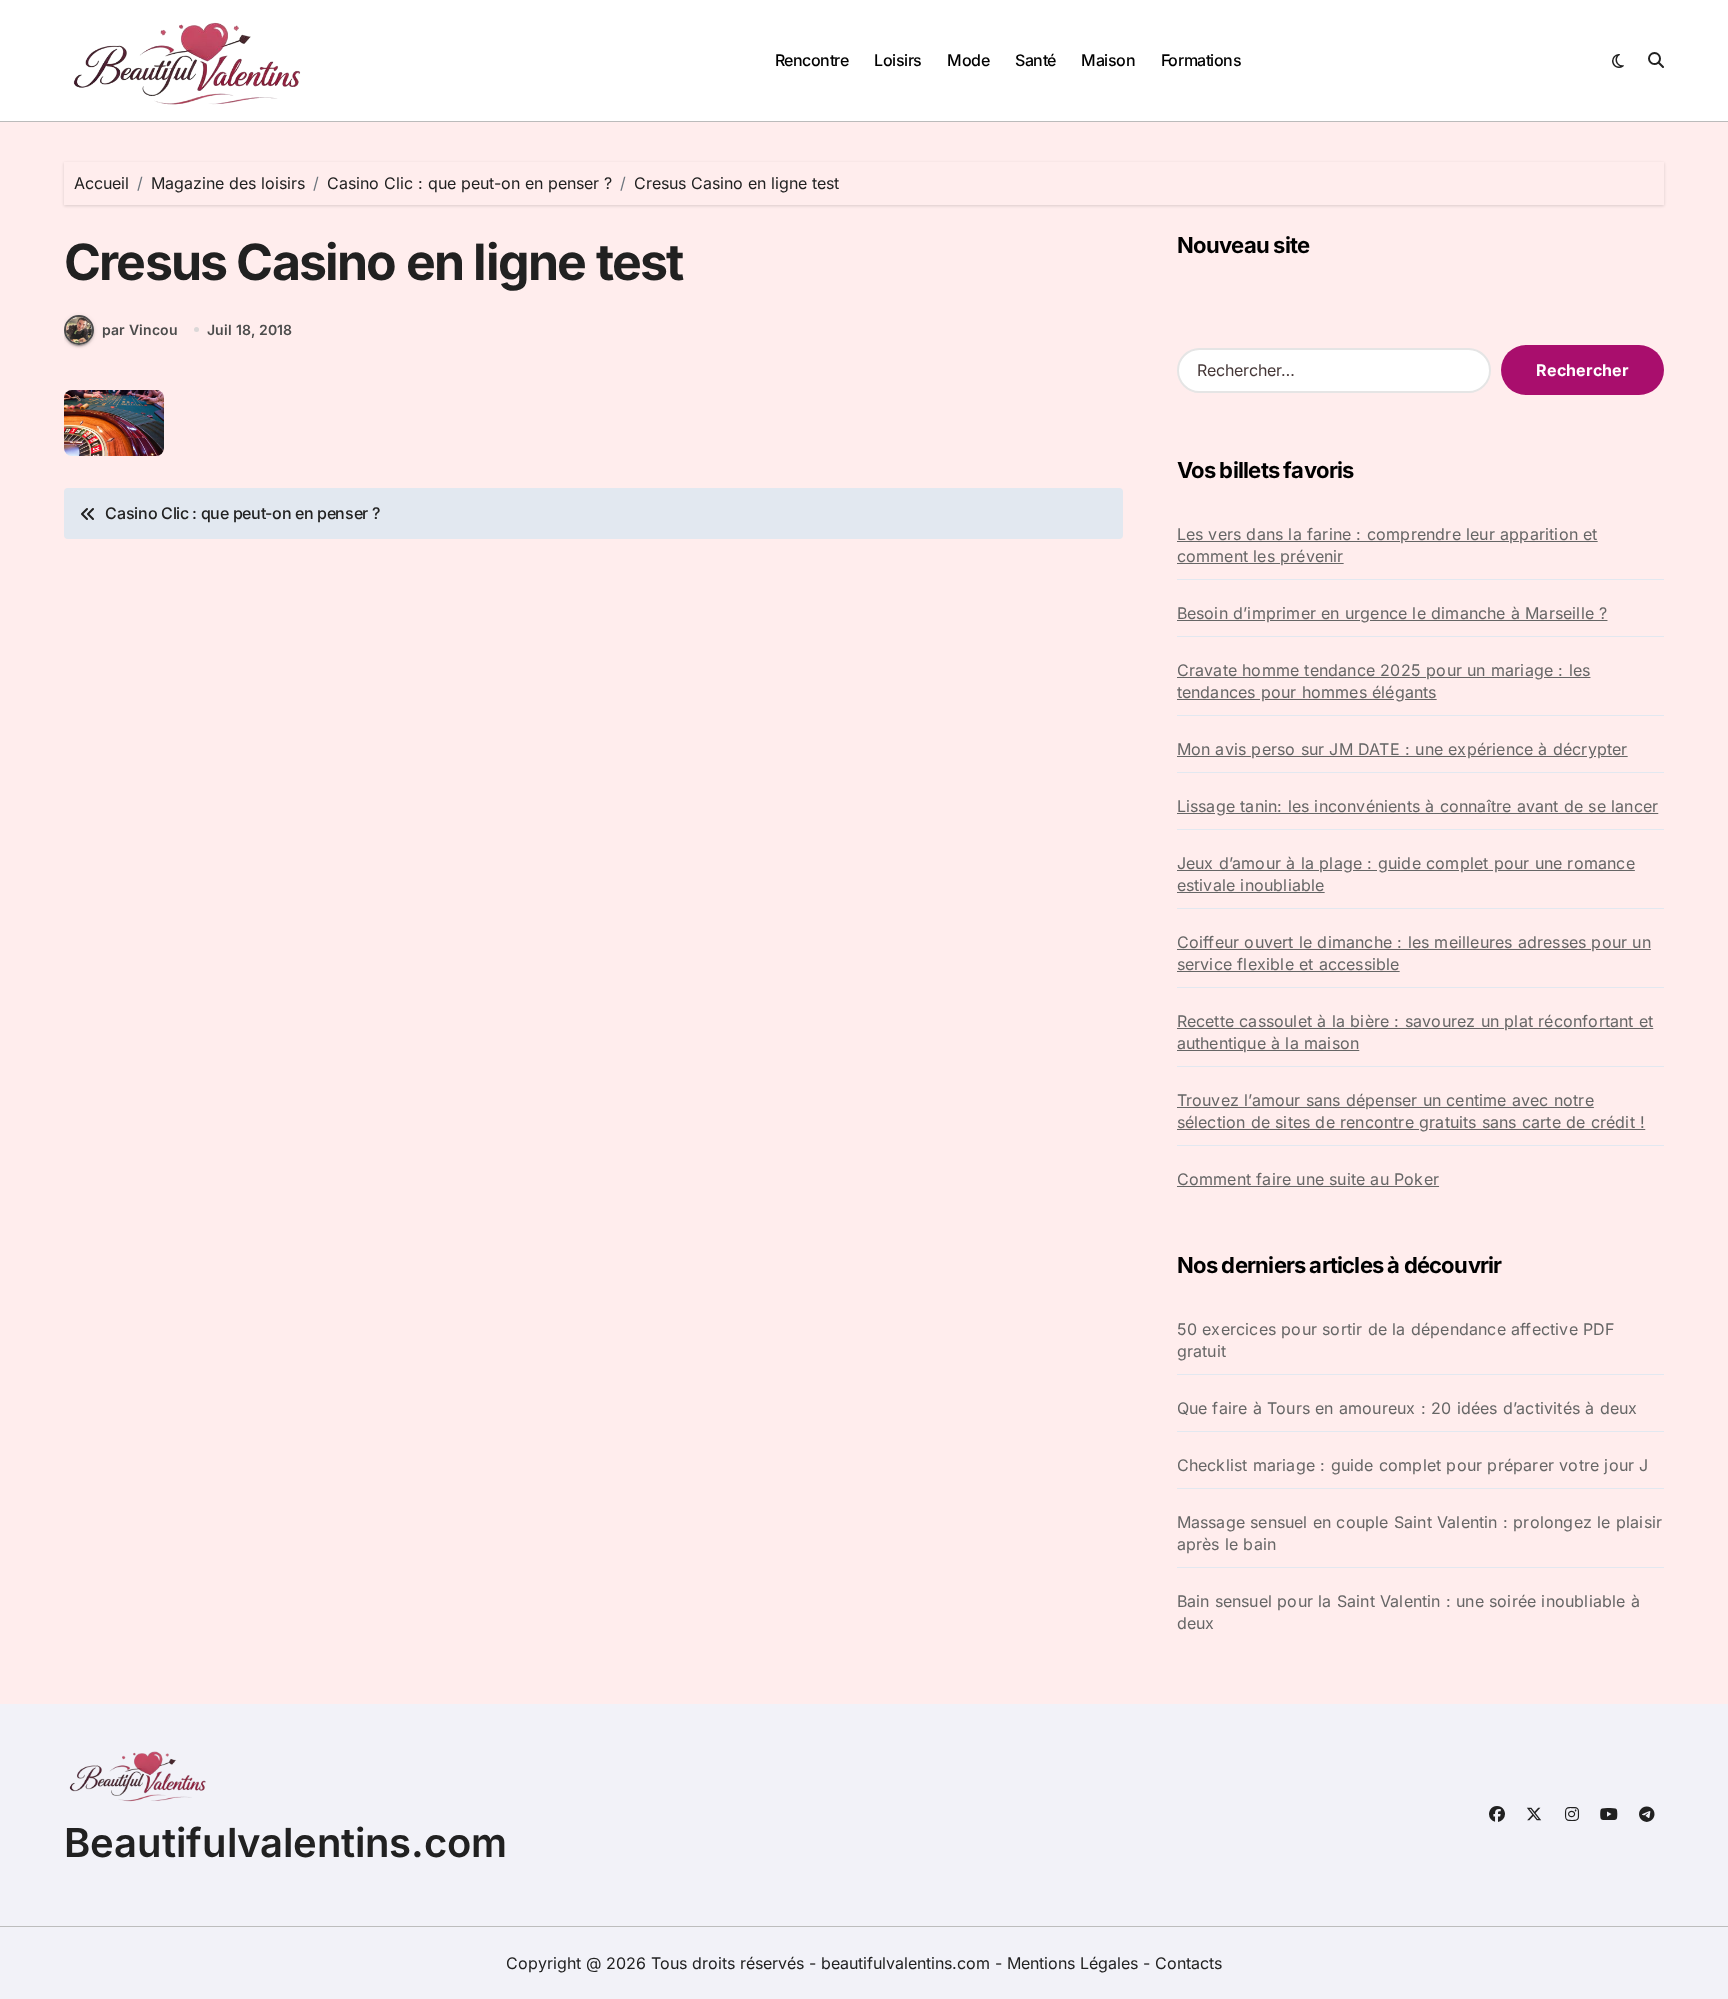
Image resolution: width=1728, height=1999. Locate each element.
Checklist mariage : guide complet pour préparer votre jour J (1413, 1465)
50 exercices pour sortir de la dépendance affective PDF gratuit (1396, 1340)
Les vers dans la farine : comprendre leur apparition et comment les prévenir (1387, 545)
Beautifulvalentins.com (285, 1842)
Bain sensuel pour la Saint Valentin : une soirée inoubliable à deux (1408, 1612)
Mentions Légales (1075, 1963)
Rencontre (812, 60)
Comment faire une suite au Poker (1308, 1179)
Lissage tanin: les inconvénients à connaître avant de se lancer (1418, 806)
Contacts (1188, 1963)
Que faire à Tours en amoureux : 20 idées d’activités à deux (1407, 1408)
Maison (1108, 60)
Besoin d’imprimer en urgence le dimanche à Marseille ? (1392, 613)
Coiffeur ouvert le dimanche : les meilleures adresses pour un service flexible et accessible (1414, 953)
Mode (968, 60)
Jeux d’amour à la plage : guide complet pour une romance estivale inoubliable (1406, 874)
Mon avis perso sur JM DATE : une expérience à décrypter (1402, 749)
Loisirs (898, 60)
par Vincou (140, 329)
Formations (1201, 60)
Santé (1035, 60)
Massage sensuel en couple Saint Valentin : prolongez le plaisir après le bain (1420, 1533)
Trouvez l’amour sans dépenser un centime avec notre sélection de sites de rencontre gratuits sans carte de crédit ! (1411, 1111)
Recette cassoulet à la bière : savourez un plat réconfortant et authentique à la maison (1415, 1032)
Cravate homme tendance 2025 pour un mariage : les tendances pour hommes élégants (1384, 681)
